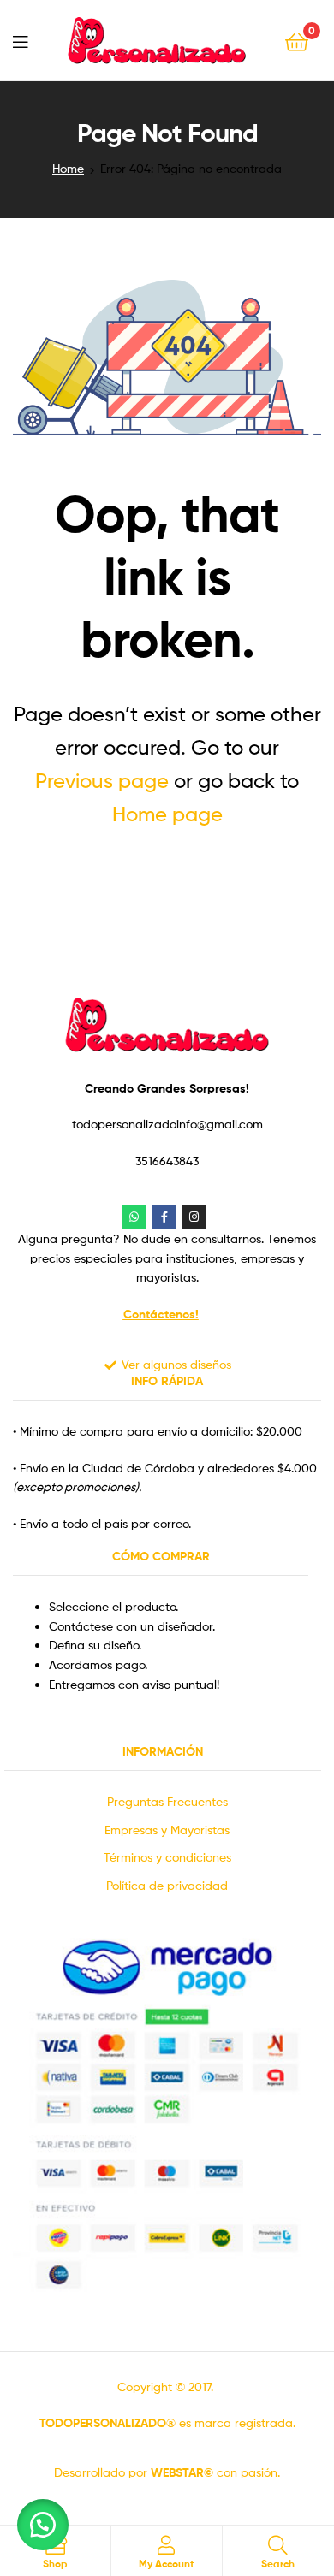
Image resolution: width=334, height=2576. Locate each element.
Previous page (102, 781)
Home (68, 168)
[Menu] (20, 40)
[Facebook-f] (164, 1217)
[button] (43, 2525)
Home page (167, 814)
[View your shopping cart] (297, 41)
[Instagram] (194, 1217)
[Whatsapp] (135, 1217)
